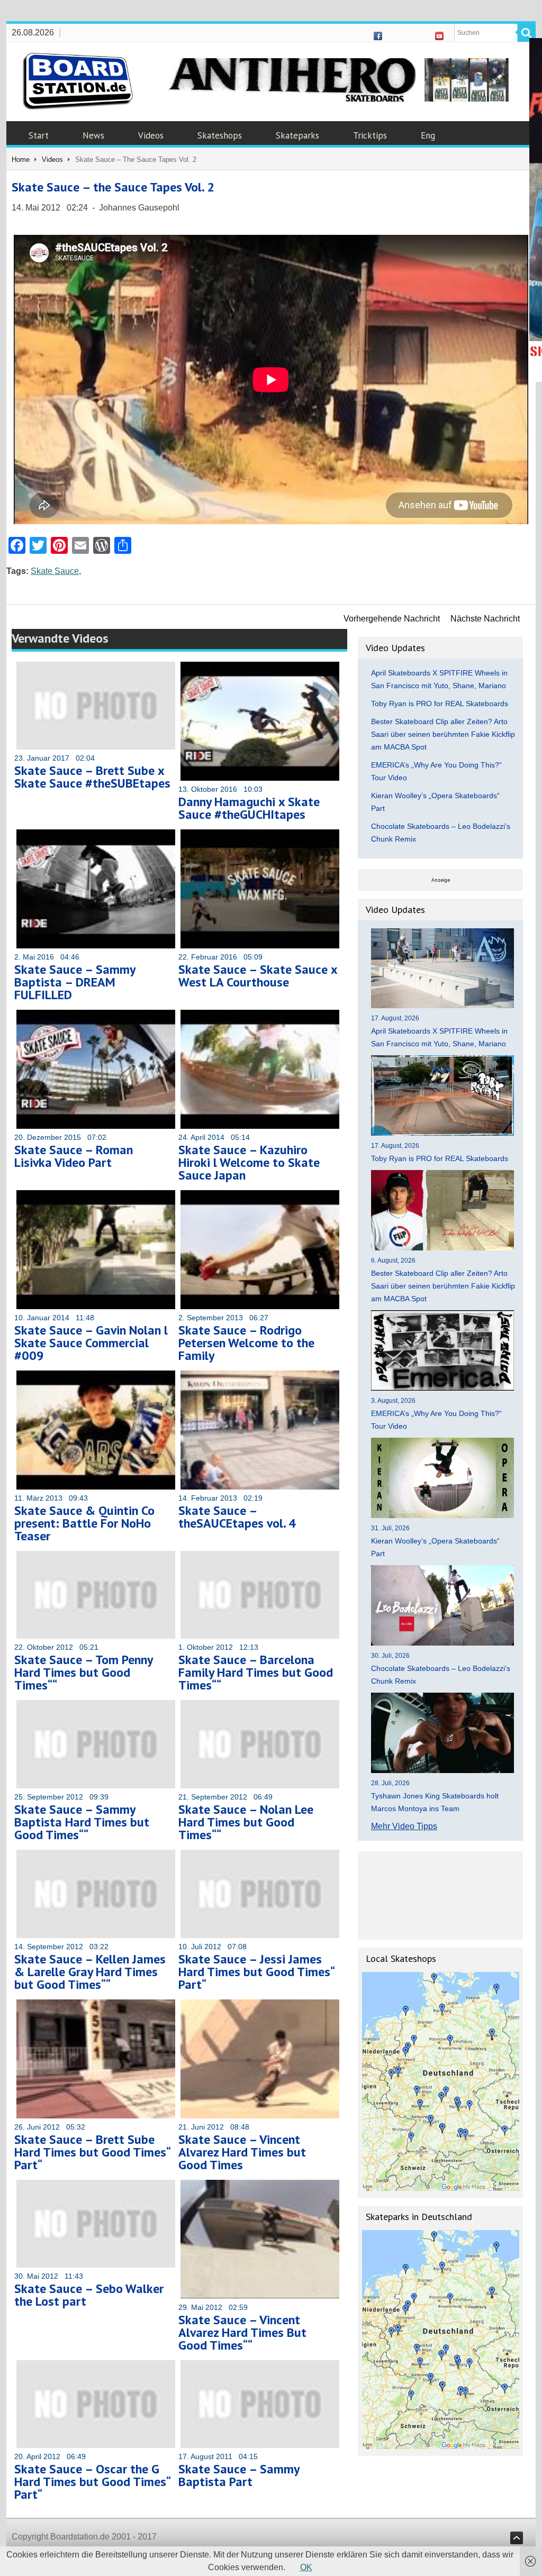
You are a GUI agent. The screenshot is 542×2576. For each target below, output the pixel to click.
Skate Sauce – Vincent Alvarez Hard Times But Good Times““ (242, 2332)
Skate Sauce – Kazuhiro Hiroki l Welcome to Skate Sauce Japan (249, 1162)
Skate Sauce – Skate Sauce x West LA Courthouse (258, 976)
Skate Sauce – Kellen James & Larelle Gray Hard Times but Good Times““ (90, 1972)
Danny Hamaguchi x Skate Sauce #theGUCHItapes (249, 808)
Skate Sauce (55, 571)
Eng (428, 135)
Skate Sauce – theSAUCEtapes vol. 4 (237, 1517)
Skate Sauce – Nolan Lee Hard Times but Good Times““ (246, 1822)
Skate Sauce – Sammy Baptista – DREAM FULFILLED (75, 982)
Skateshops (220, 135)
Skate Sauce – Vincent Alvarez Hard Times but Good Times (242, 2152)
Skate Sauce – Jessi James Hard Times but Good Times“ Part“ (256, 1972)
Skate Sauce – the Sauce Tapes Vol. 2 (113, 187)
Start (39, 135)
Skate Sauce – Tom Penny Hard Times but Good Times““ (83, 1672)
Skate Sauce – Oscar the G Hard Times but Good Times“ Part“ (92, 2482)
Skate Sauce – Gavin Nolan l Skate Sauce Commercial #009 (91, 1343)
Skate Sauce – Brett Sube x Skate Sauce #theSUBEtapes (92, 777)
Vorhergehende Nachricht (392, 619)
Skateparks (297, 135)
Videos (151, 135)
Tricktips (370, 135)
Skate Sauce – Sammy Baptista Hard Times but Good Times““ (82, 1822)
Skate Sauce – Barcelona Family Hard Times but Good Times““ (256, 1672)
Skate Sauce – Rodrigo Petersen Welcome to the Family (246, 1343)
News (93, 135)
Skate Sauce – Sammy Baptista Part (239, 2475)
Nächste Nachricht (485, 619)
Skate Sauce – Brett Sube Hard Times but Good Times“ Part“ (92, 2152)
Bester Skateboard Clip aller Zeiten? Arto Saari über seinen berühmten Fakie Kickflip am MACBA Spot (443, 734)
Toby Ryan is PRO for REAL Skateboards (440, 704)
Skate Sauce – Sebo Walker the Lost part (89, 2295)
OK (306, 2567)
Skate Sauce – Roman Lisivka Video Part (74, 1156)
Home (21, 159)
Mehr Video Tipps (404, 1826)
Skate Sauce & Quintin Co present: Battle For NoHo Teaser (84, 1523)
